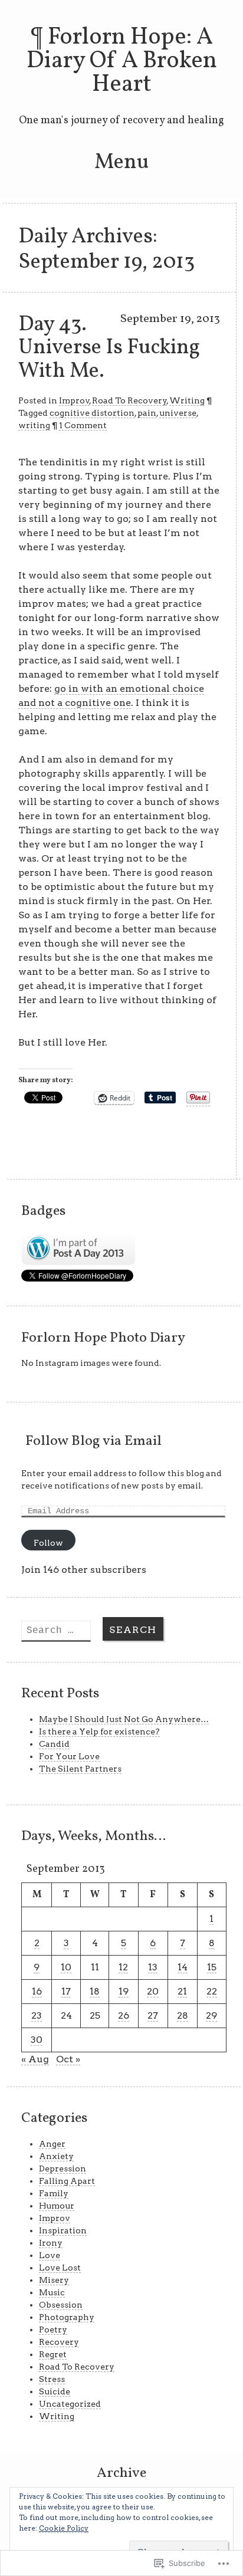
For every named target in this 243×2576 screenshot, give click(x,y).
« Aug (35, 2059)
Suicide (55, 2391)
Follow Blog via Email (93, 1441)
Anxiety (56, 2156)
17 (66, 1991)
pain (147, 413)
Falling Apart (67, 2181)
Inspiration (63, 2230)
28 (183, 2015)
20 (153, 1991)
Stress (52, 2379)
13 (153, 1967)
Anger (52, 2144)
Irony (51, 2243)
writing (34, 425)
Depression (63, 2168)
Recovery (59, 2342)
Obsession (61, 2305)
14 (183, 1967)
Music (52, 2292)
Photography (67, 2317)
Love (50, 2255)
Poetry (53, 2329)
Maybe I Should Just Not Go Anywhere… (124, 1719)
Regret (53, 2354)
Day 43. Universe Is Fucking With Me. (109, 348)
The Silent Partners (80, 1769)
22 (212, 1991)
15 (212, 1967)
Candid (54, 1744)
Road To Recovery (129, 400)
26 (124, 2015)
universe (178, 413)
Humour (57, 2206)
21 (182, 1991)
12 (123, 1967)
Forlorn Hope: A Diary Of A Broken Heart (122, 61)
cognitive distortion (92, 413)
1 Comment (83, 425)
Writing (187, 400)
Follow (48, 1543)
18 (95, 1991)
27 (153, 2015)
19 (124, 1991)
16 (37, 1991)
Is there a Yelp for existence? (99, 1731)
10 (66, 1967)
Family (54, 2193)
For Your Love (69, 1756)
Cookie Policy (64, 2528)
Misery (54, 2280)
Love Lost (60, 2268)
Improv (74, 400)
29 (211, 2015)
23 (37, 2015)
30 (37, 2040)
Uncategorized (70, 2404)
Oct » (68, 2059)
